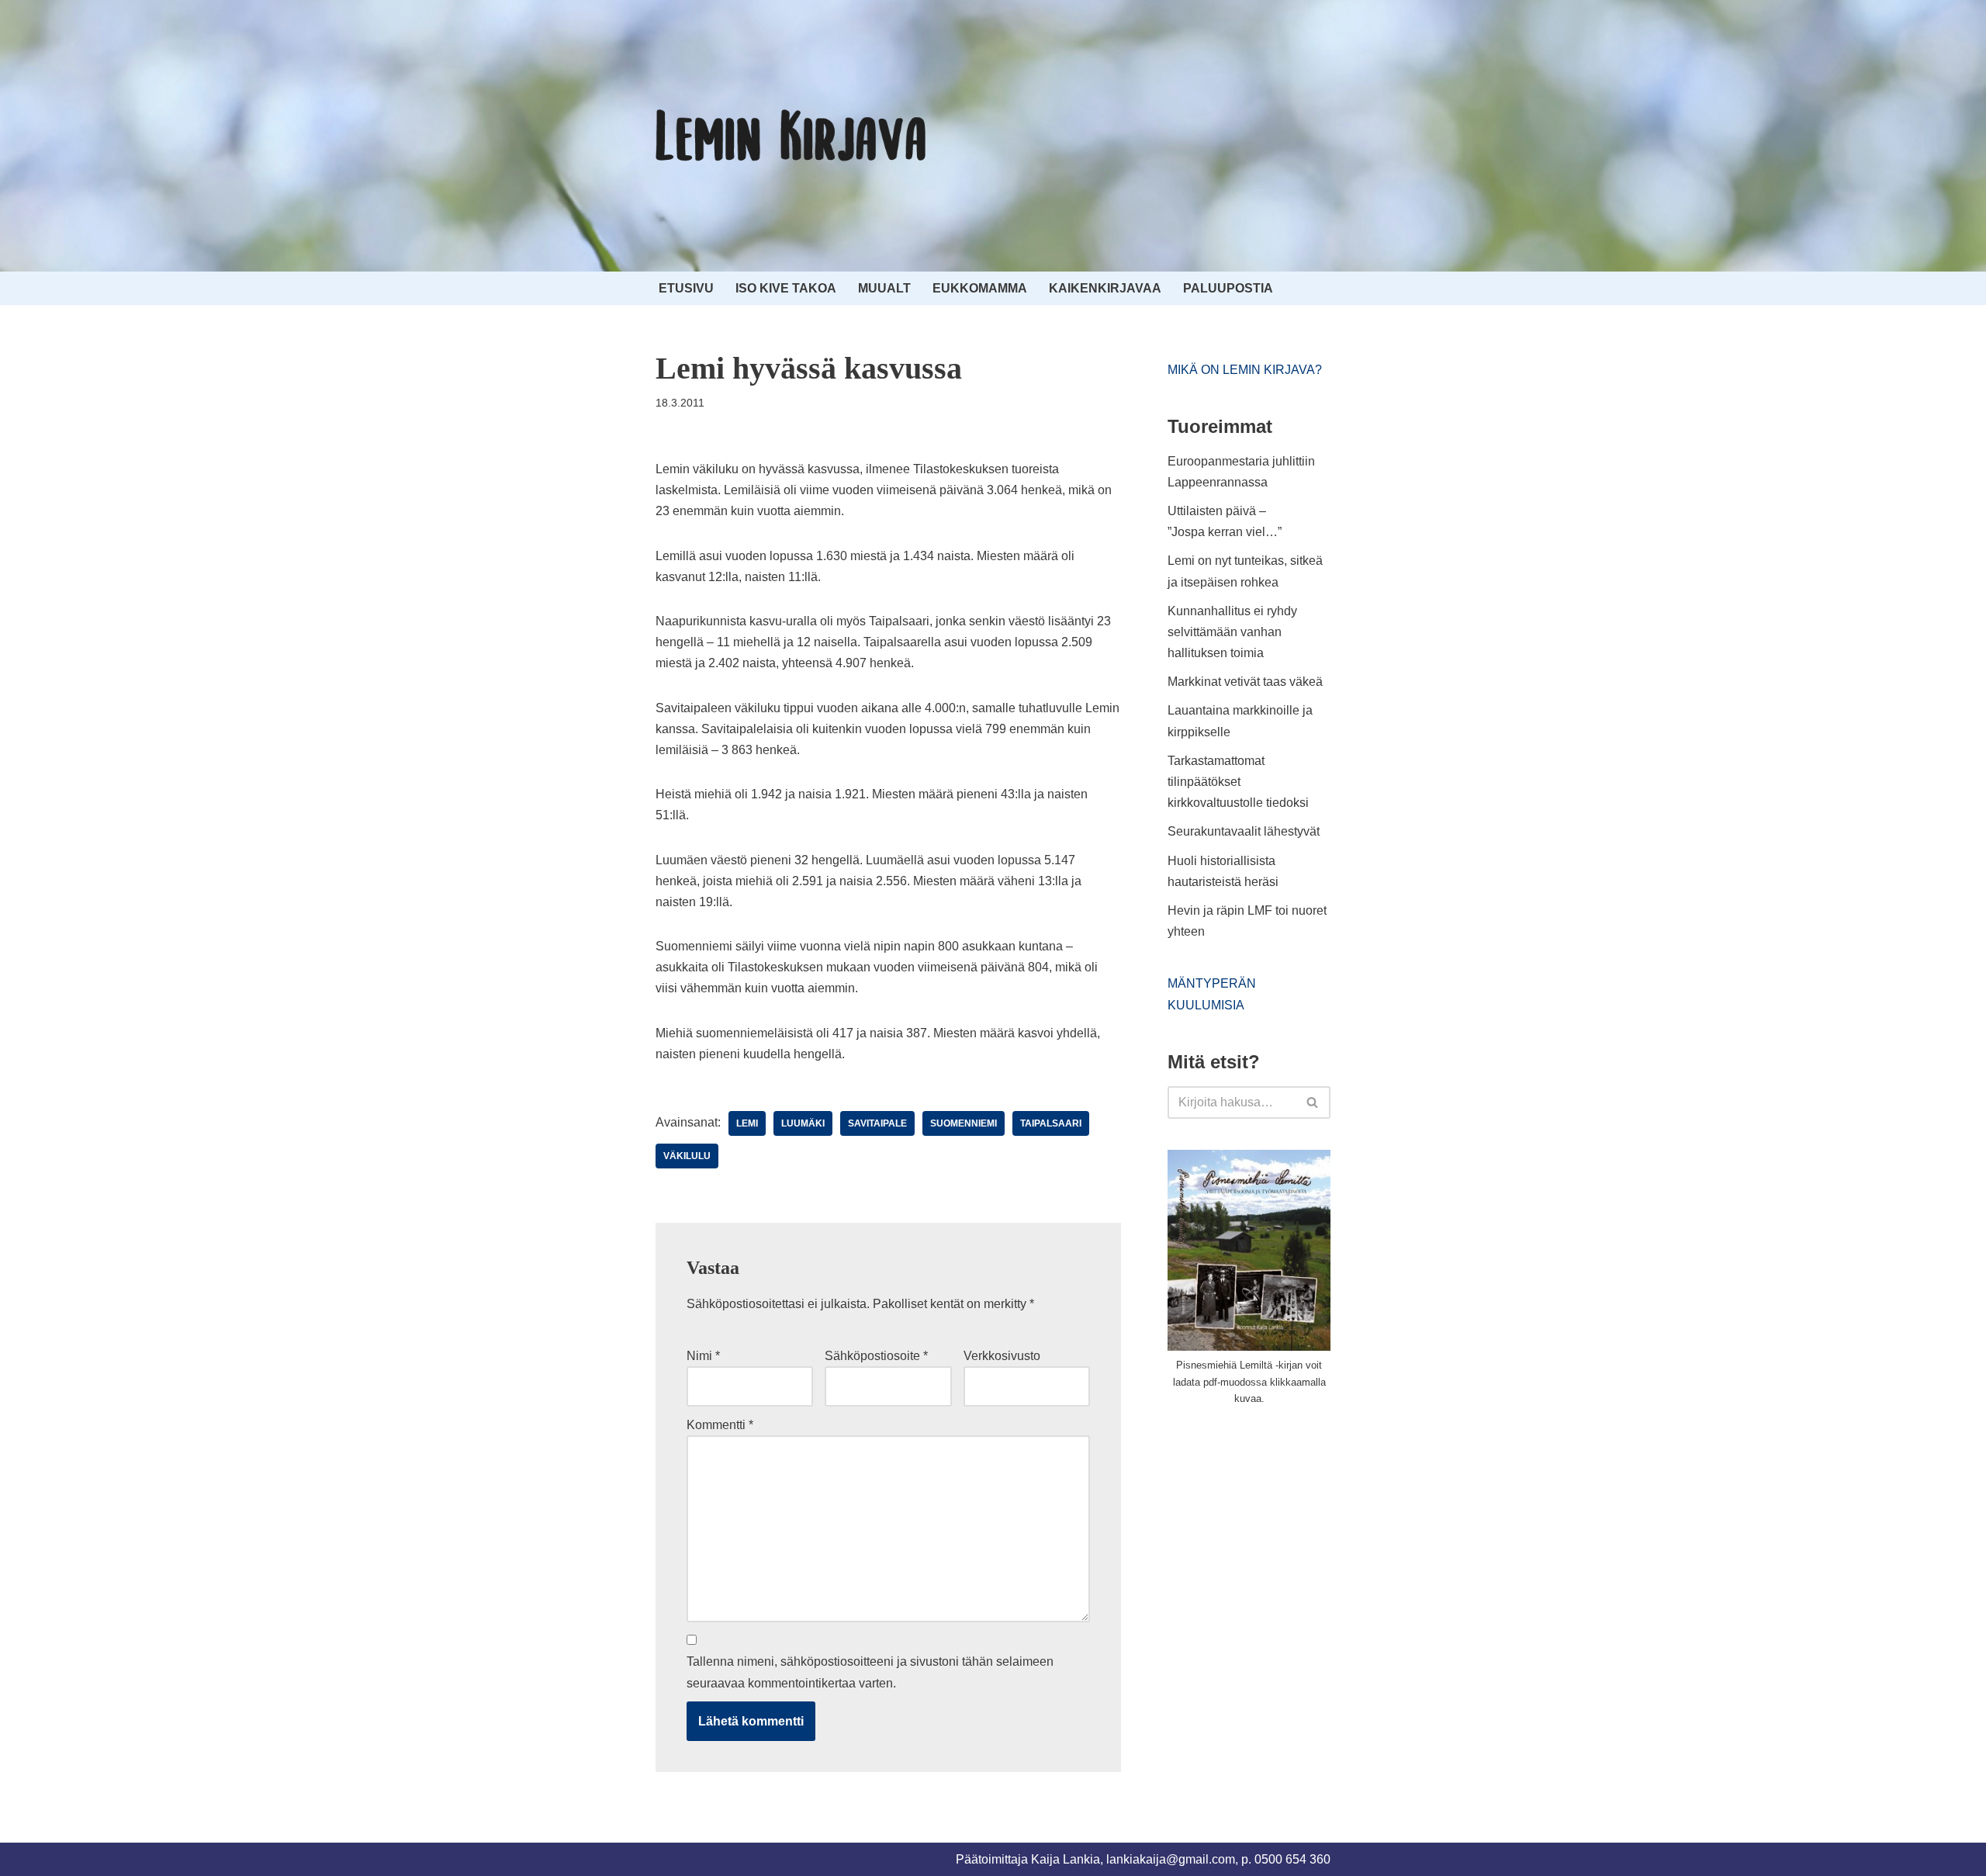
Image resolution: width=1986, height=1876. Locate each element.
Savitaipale (877, 1123)
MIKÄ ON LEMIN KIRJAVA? (1245, 370)
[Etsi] (1313, 1102)
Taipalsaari (1051, 1123)
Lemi (747, 1123)
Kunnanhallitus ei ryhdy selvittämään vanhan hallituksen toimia (1232, 632)
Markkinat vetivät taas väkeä (1245, 682)
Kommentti (720, 1425)
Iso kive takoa (786, 288)
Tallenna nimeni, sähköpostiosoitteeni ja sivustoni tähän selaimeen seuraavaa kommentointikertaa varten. (870, 1672)
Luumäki (803, 1123)
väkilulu (687, 1156)
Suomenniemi (964, 1123)
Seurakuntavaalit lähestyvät (1244, 831)
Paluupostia (1228, 288)
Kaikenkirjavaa (1105, 288)
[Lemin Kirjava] (791, 136)
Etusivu (686, 288)
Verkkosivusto (1002, 1356)
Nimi (703, 1356)
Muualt (884, 288)
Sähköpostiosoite (876, 1356)
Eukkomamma (980, 288)
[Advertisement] (1284, 1535)
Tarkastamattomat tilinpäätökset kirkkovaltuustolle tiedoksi (1238, 782)
